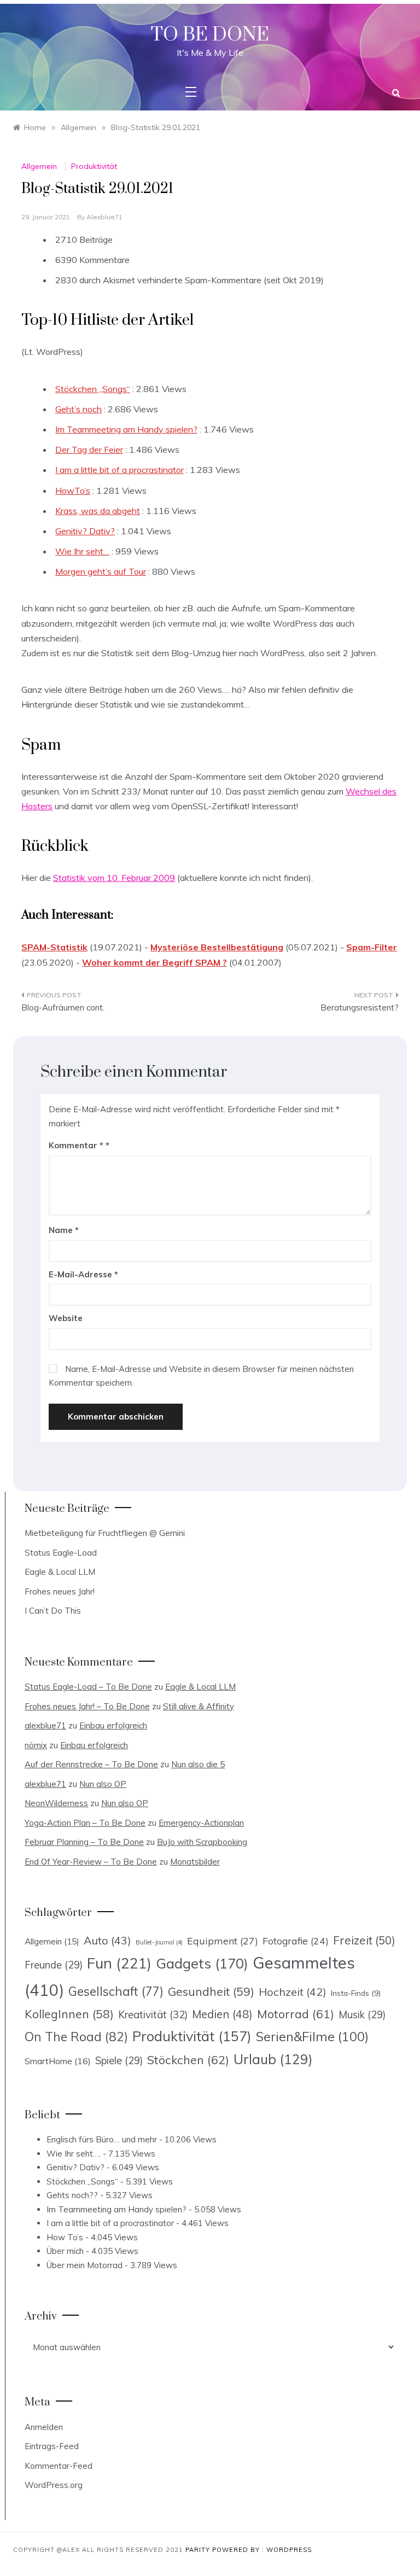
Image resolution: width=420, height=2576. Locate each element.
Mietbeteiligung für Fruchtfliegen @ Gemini (105, 1533)
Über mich (65, 2251)
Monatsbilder (195, 1862)
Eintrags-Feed (52, 2446)
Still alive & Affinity (199, 1706)
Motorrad (296, 2014)
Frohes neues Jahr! (60, 1591)
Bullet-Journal (159, 1942)
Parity (199, 2550)
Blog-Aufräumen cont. (63, 1007)
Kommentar (76, 1145)
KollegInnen (69, 2014)
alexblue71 (104, 217)
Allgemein (39, 166)
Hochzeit (293, 1992)
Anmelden (44, 2427)
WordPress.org (54, 2485)
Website (66, 1318)
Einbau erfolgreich (113, 1725)
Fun (119, 1963)
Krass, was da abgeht (98, 511)
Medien (222, 2014)
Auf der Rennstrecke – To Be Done (91, 1764)
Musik (362, 2015)
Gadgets (202, 1963)
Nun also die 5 (198, 1764)
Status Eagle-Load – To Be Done (88, 1687)
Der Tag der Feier (89, 449)
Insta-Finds (356, 1993)
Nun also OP (103, 1784)
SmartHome (58, 2061)
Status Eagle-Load (61, 1553)
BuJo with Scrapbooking (202, 1842)
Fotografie (296, 1941)
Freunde (54, 1965)
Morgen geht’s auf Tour (101, 571)
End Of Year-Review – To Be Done (91, 1862)
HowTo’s (73, 490)
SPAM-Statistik (54, 947)
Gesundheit (211, 1991)
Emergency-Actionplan (201, 1823)
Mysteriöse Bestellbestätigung (217, 947)
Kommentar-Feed (59, 2466)
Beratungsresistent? (360, 1007)
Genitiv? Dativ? (85, 531)
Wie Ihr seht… (82, 551)
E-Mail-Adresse (83, 1274)
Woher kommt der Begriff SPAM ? (154, 962)
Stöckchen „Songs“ (93, 389)
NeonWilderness (56, 1803)
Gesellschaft (116, 1991)
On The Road (76, 2037)
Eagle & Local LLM (60, 1572)
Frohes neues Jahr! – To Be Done (87, 1706)
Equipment (223, 1941)
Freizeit (364, 1940)
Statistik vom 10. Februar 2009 (114, 878)
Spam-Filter (372, 947)
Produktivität (94, 166)
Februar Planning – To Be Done (84, 1842)
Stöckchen (188, 2060)
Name (64, 1230)
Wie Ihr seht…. (74, 2154)
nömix (36, 1745)
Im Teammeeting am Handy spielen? (126, 429)
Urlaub (273, 2059)
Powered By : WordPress (262, 2550)
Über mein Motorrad (84, 2265)
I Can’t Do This (53, 1611)
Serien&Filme (312, 2037)
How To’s (65, 2237)
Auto (107, 1940)
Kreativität (153, 2014)
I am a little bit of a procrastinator (119, 470)
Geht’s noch (78, 409)
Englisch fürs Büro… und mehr (102, 2139)
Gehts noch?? (72, 2195)
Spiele (119, 2061)
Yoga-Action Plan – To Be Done (85, 1823)
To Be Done (210, 35)
